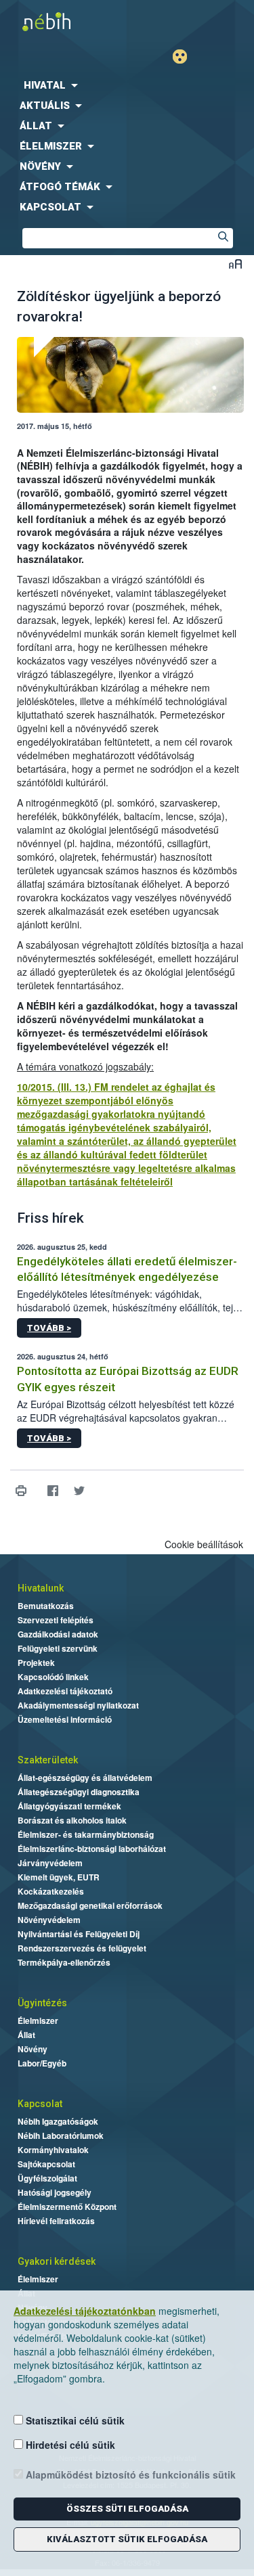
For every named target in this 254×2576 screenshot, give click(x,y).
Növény (33, 2049)
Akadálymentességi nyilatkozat (78, 1705)
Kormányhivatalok (53, 2150)
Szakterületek (48, 1760)
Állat (26, 2035)
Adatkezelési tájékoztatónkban (85, 2311)
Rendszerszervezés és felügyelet (82, 1948)
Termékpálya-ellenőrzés (64, 1962)
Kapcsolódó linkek (53, 1677)
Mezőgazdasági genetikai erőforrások (90, 1905)
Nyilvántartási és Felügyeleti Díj (79, 1934)
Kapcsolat (40, 2104)
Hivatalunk (41, 1588)
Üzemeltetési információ (65, 1719)
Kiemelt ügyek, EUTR (59, 1877)
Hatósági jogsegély (55, 2192)
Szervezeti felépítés (56, 1620)
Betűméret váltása (235, 264)
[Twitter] (79, 1491)
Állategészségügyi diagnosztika (79, 1792)
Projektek (36, 1663)
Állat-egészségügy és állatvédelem (85, 1778)
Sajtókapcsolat (46, 2164)
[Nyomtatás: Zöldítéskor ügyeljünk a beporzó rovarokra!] (21, 1491)
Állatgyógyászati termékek (69, 1806)
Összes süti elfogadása (127, 2509)
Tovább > (49, 1328)
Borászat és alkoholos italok (72, 1820)
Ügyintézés (42, 2003)
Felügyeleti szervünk (58, 1648)
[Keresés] (223, 238)
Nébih (64, 21)
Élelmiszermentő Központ (67, 2207)
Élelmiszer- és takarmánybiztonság (86, 1834)
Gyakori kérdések (57, 2261)
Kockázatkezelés (51, 1891)
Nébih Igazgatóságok (58, 2121)
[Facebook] (52, 1491)
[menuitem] (127, 85)
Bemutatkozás (46, 1606)
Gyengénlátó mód (185, 57)
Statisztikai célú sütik (74, 2420)
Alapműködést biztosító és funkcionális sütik (129, 2475)
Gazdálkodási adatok (58, 1634)
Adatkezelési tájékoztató (65, 1691)
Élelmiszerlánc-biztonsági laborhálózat (92, 1849)
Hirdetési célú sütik (69, 2445)
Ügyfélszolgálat (47, 2178)
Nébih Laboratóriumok (61, 2136)
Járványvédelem (50, 1863)
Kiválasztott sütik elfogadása (127, 2539)
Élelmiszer (38, 2020)
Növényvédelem (49, 1920)
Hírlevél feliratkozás (56, 2221)
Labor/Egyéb (42, 2063)
